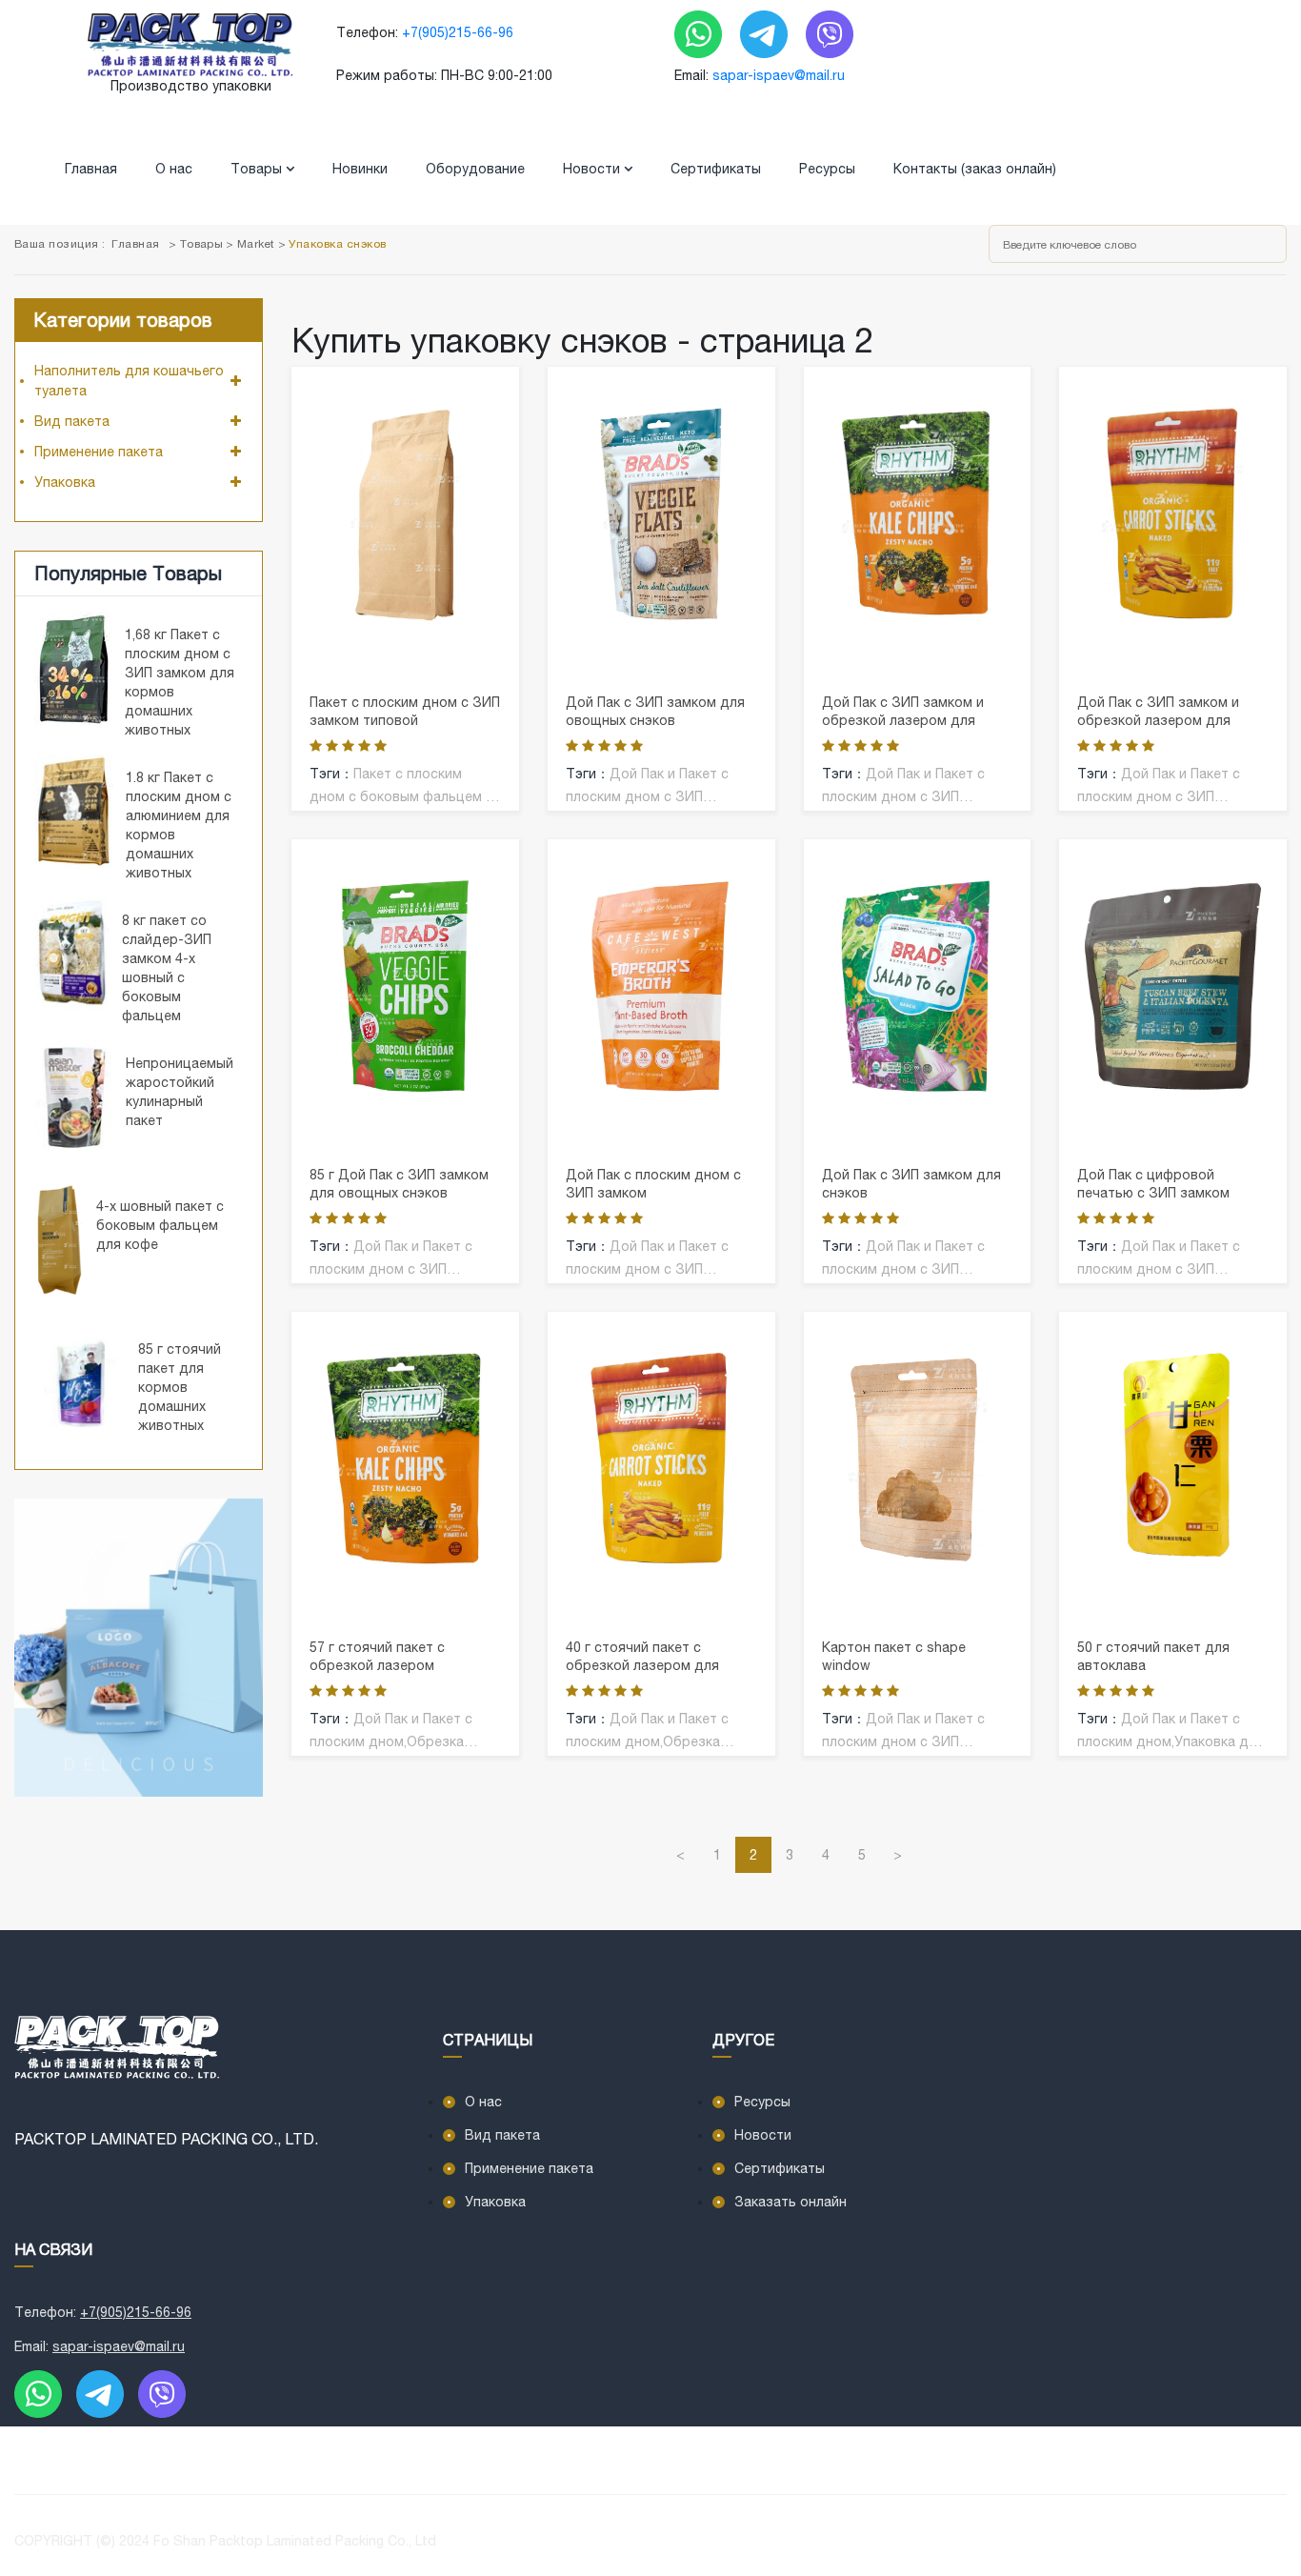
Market (256, 244)
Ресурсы (827, 169)
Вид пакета (72, 421)
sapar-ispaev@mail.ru (779, 75)
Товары (258, 169)
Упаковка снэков (337, 244)
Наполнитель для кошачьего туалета (129, 381)
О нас (174, 169)
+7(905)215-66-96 (458, 32)
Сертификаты (716, 169)
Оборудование (475, 169)
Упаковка (65, 482)
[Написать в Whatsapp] (700, 33)
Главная (91, 169)
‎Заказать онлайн (791, 2202)
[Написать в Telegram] (766, 33)
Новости (593, 169)
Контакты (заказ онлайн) (975, 169)
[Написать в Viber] (830, 33)
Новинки (360, 169)
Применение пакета (99, 452)
